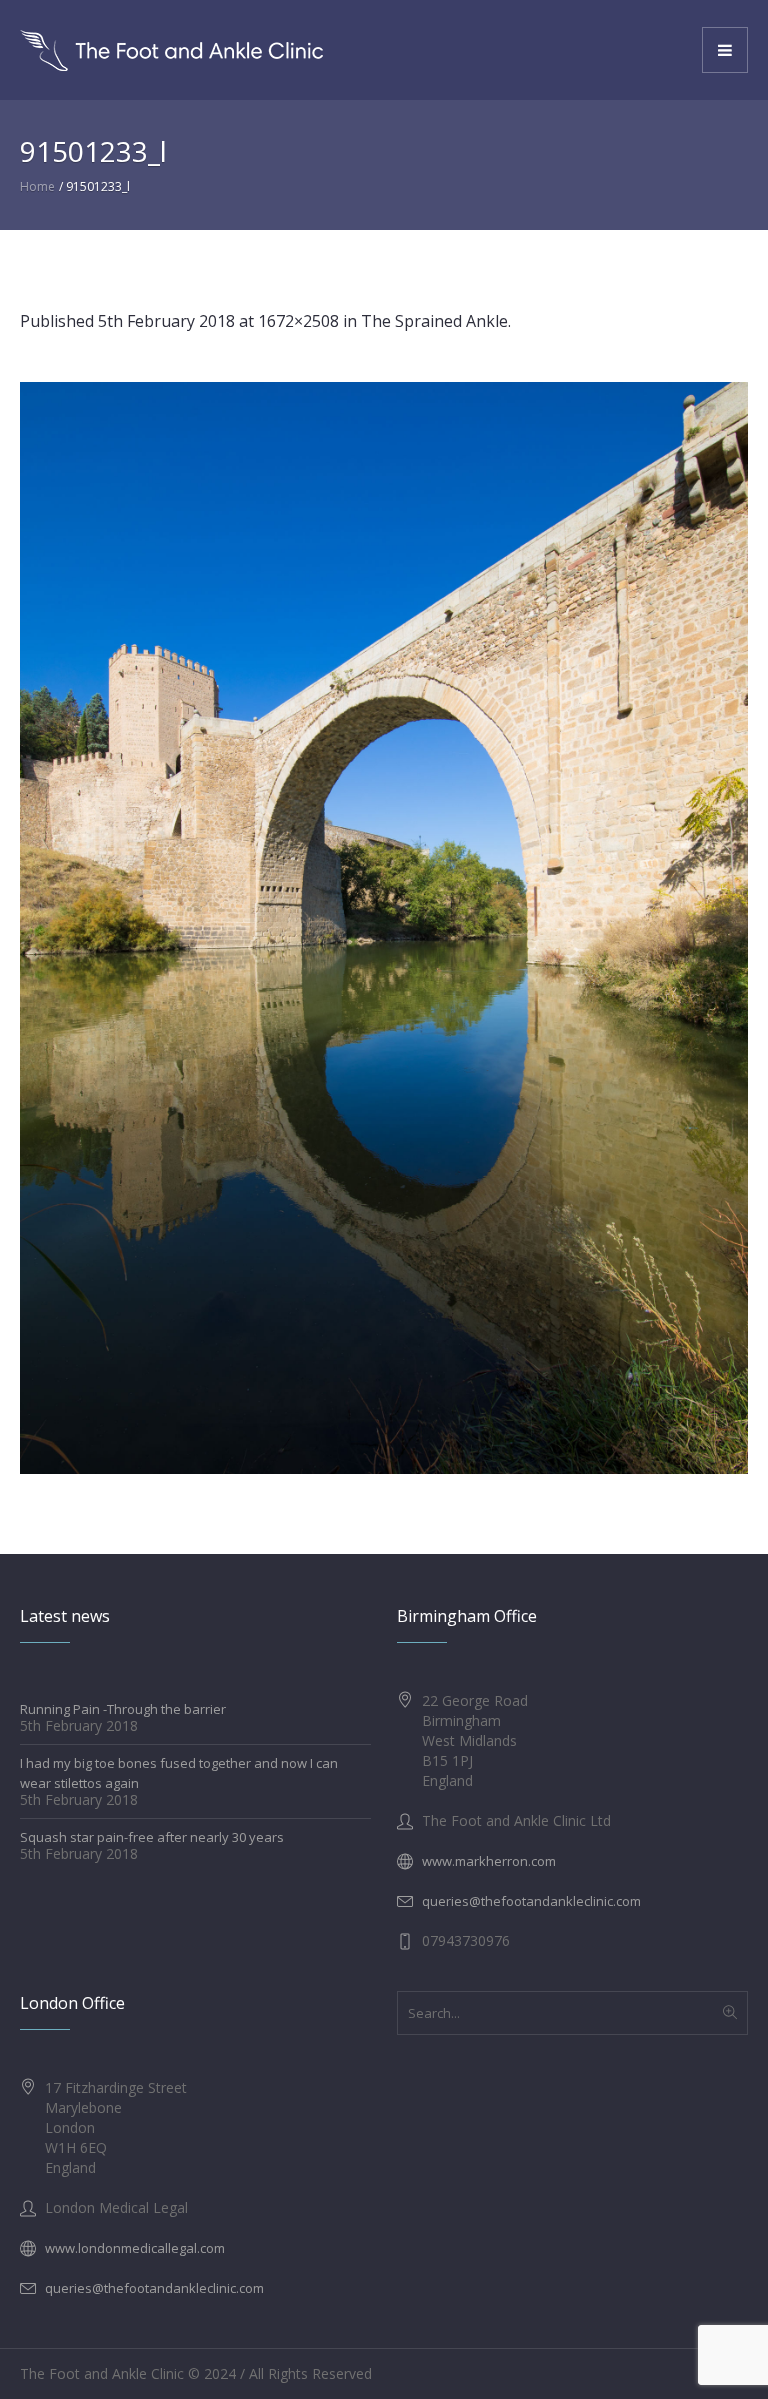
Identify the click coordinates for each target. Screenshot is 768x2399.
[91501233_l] (384, 928)
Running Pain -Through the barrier (123, 1709)
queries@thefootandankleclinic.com (531, 1901)
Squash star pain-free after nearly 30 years (152, 1837)
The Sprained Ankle (434, 321)
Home (37, 186)
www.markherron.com (489, 1861)
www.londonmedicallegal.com (135, 2248)
